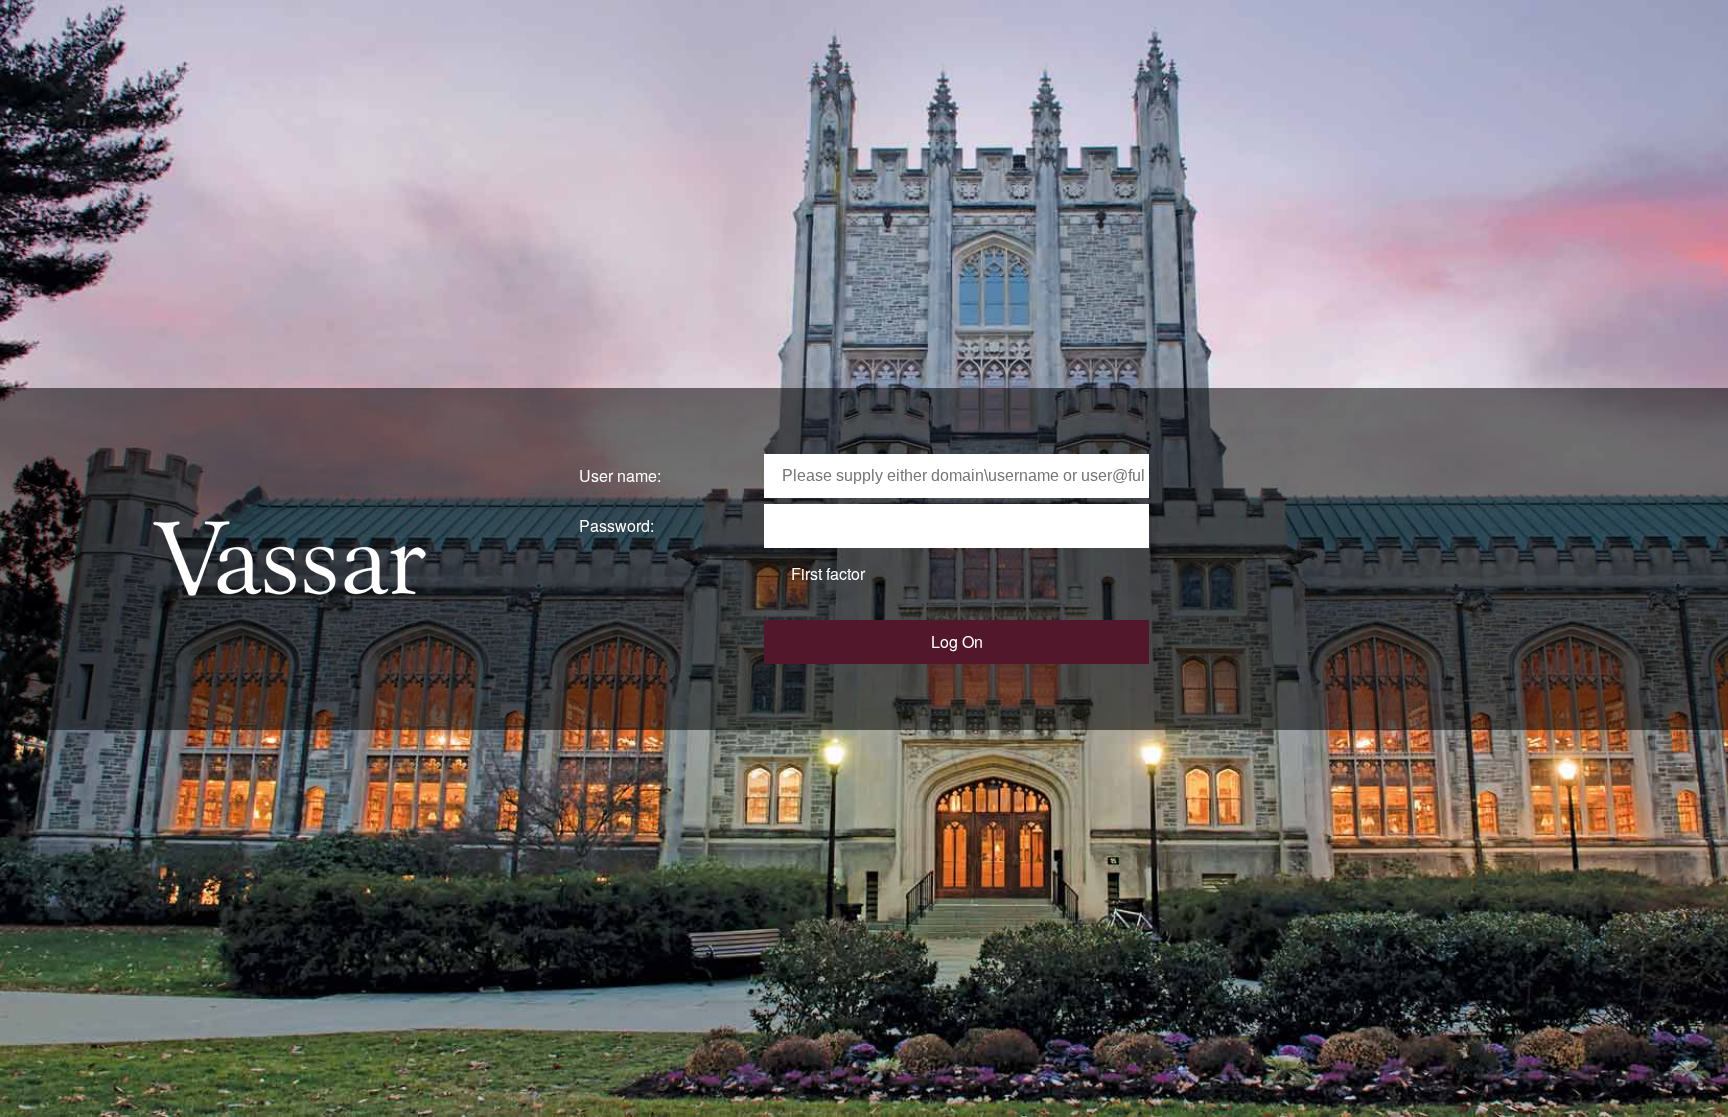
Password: (616, 525)
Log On (957, 641)
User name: (620, 475)
